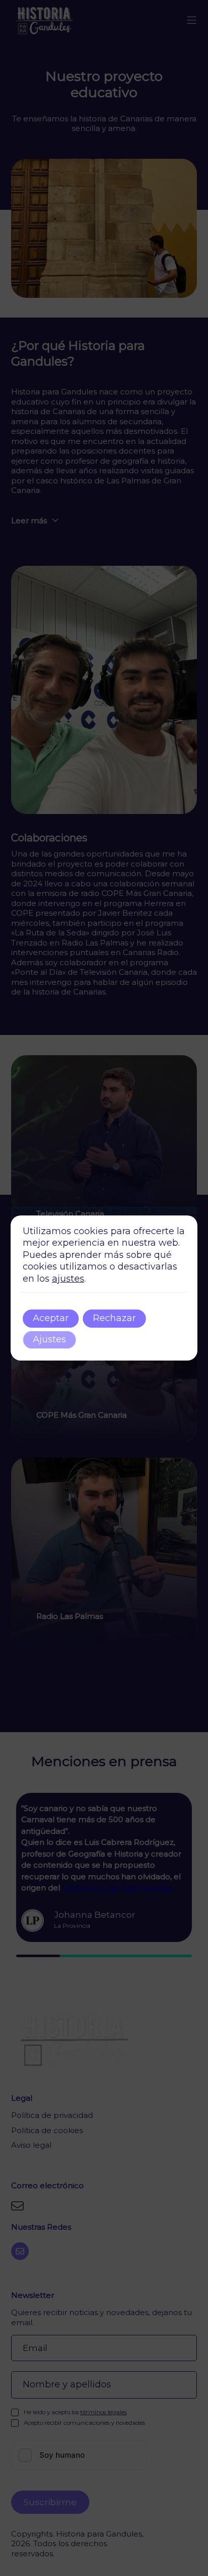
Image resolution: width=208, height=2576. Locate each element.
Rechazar (114, 1318)
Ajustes (49, 1339)
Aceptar (51, 1318)
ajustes (68, 1279)
